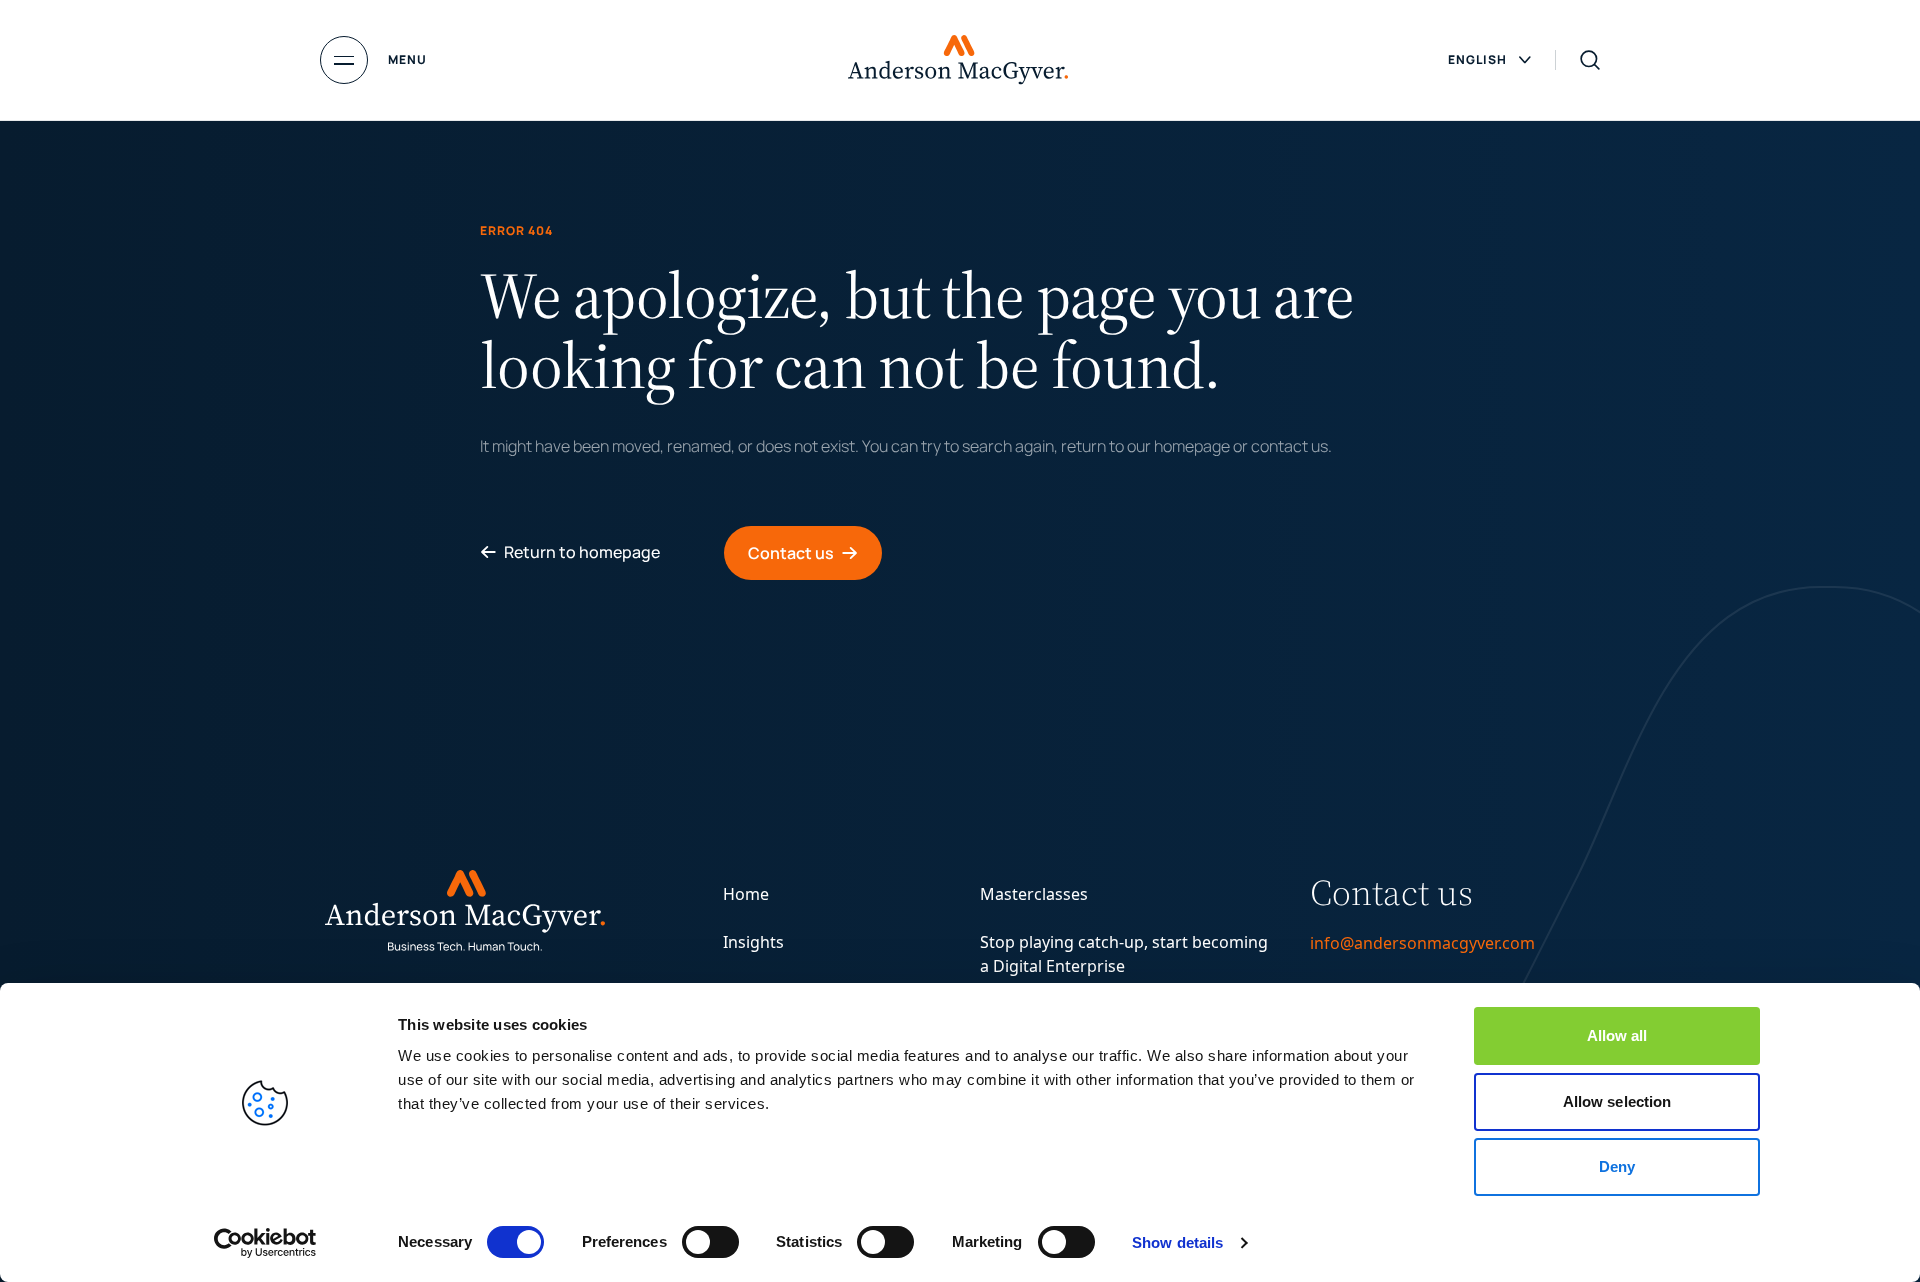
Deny (1617, 1166)
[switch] (710, 1242)
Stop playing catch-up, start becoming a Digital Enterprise (1124, 954)
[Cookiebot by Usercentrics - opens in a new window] (265, 1243)
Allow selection (1617, 1101)
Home (746, 894)
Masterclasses (1034, 894)
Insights (753, 942)
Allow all (1617, 1035)
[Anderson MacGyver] (958, 60)
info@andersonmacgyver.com (1422, 943)
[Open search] (1590, 60)
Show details (1177, 1242)
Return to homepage (582, 552)
